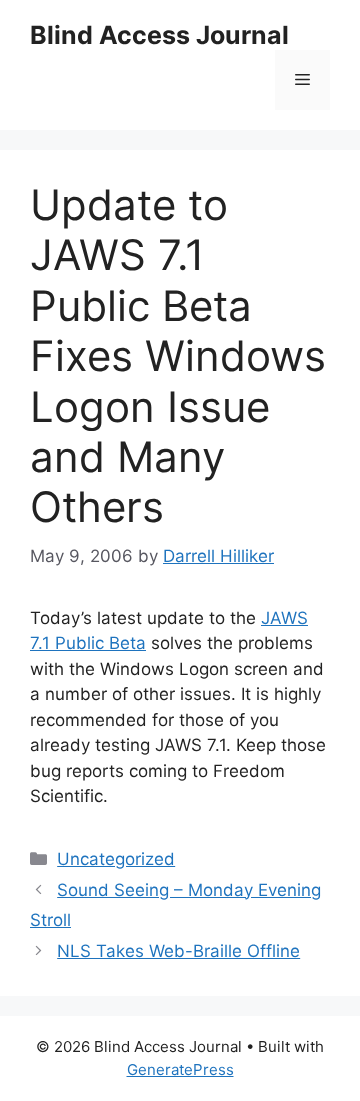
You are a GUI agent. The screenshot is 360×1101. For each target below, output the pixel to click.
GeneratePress (180, 1069)
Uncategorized (116, 859)
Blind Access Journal (159, 35)
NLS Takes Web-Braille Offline (178, 951)
